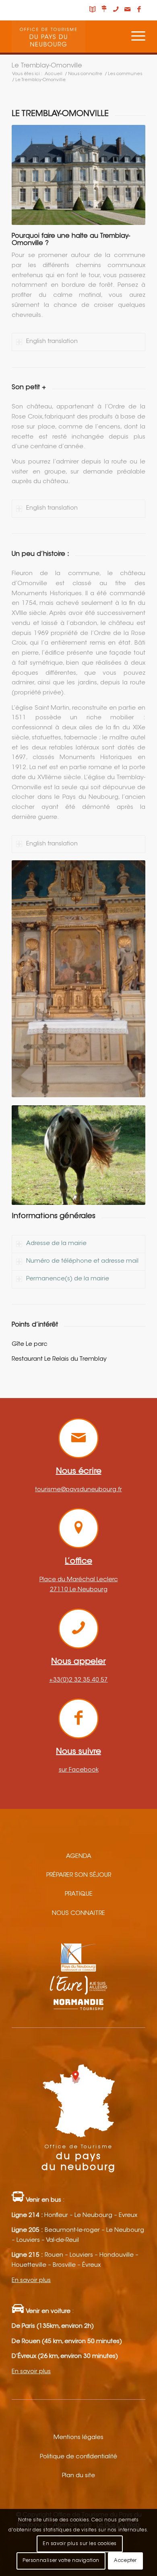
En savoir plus (31, 2281)
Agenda (79, 1856)
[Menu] (134, 37)
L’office (78, 1562)
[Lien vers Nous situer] (104, 10)
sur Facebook (79, 1770)
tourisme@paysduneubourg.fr (78, 1490)
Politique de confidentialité (78, 2457)
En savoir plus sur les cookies (80, 2544)
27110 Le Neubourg (79, 1590)
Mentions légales (78, 2438)
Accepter (125, 2561)
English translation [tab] (52, 342)
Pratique (79, 1894)
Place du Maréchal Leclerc (79, 1580)
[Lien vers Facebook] (139, 10)
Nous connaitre (78, 1914)
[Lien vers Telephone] (116, 10)
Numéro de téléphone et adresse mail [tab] (82, 1261)
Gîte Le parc (30, 1344)
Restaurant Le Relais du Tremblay (59, 1359)
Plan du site (78, 2476)
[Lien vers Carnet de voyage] (93, 10)
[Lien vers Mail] (128, 10)
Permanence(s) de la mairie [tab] (68, 1279)
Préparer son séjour (79, 1875)
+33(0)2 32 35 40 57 (78, 1680)
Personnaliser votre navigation (61, 2561)
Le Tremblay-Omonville (47, 66)
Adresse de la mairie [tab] (56, 1244)
